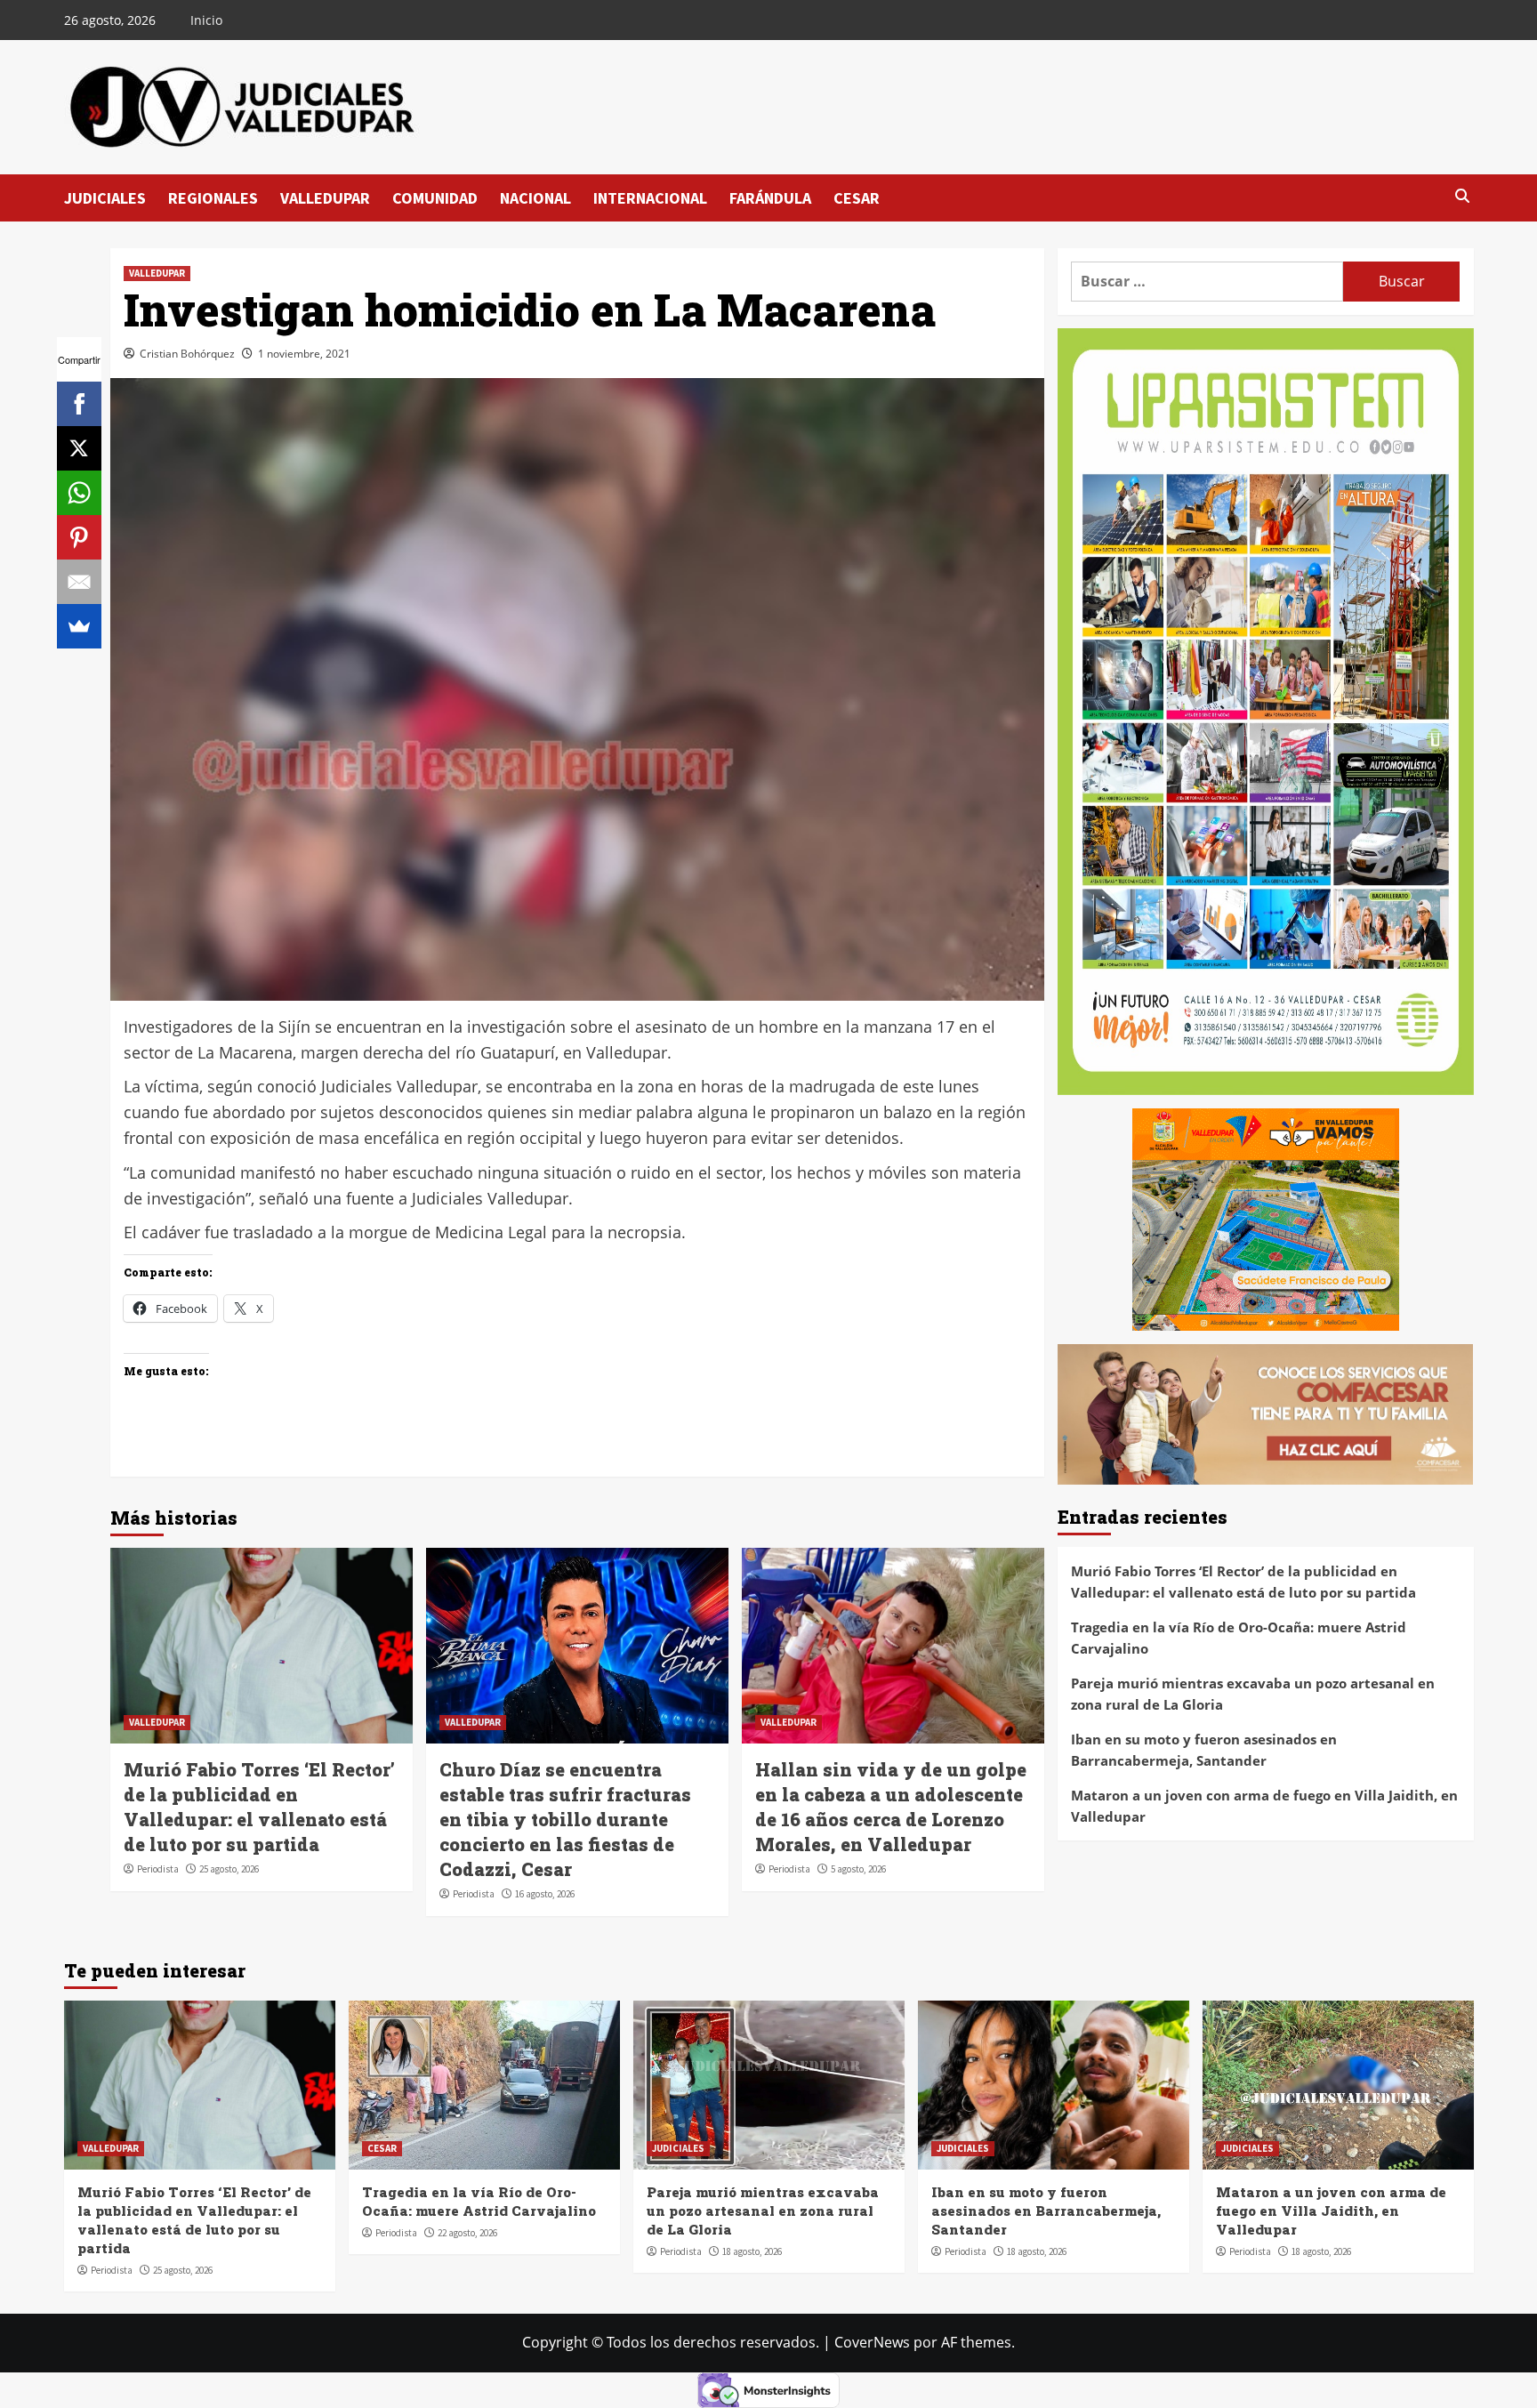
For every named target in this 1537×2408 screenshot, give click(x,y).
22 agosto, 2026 (467, 2233)
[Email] (79, 582)
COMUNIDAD (435, 198)
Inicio (206, 20)
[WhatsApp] (79, 493)
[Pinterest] (79, 537)
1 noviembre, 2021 (304, 354)
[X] (79, 448)
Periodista (158, 1869)
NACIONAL (535, 198)
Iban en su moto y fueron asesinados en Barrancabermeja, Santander (1204, 1750)
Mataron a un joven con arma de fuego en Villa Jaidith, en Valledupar (1264, 1806)
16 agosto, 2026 (545, 1894)
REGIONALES (213, 198)
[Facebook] (79, 404)
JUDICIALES (105, 198)
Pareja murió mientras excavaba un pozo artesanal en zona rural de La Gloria (1253, 1694)
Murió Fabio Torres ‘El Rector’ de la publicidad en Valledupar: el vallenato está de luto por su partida (1243, 1582)
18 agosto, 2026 (752, 2251)
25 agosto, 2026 (229, 1869)
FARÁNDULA (770, 198)
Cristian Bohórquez (187, 354)
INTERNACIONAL (650, 198)
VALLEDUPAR (325, 198)
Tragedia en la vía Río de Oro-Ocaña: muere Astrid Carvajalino (1239, 1638)
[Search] (1463, 197)
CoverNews (872, 2342)
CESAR (857, 198)
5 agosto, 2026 (858, 1869)
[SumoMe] (79, 626)
